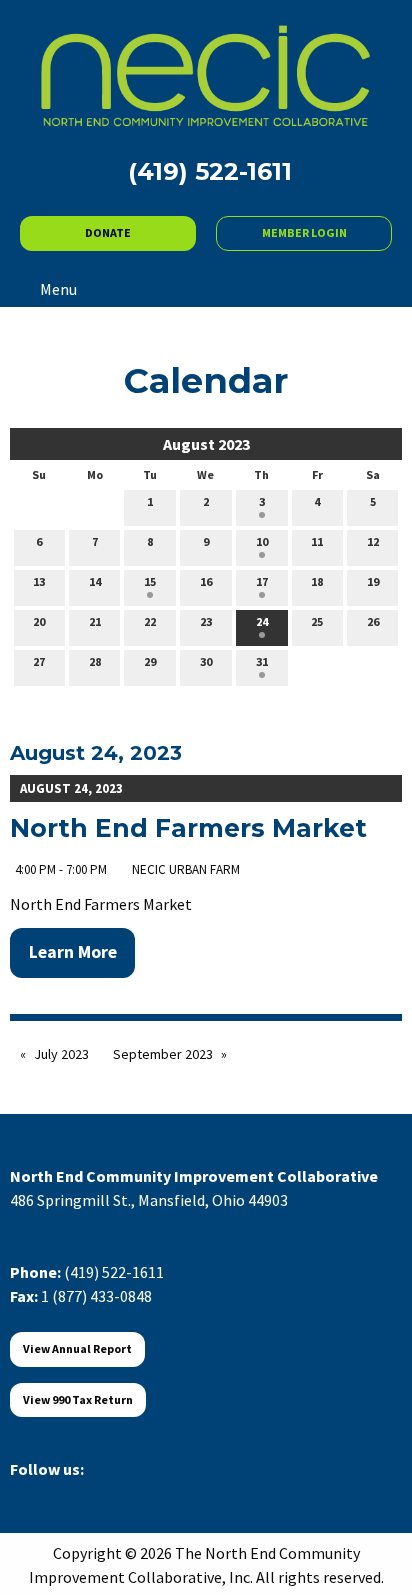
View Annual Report (77, 1348)
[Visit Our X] (58, 1492)
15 (150, 581)
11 (317, 541)
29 (150, 661)
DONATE (108, 232)
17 (262, 581)
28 (95, 661)
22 (150, 621)
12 (373, 541)
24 (262, 621)
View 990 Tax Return (78, 1399)
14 (95, 581)
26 (373, 621)
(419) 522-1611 (114, 1272)
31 (262, 661)
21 (95, 621)
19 (373, 581)
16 (206, 581)
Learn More (73, 952)
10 (262, 541)
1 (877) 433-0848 (96, 1296)
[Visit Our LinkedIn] (90, 1492)
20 (39, 621)
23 (206, 621)
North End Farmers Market (188, 828)
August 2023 (206, 444)
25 (317, 621)
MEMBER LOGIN (304, 232)
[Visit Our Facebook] (26, 1492)
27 (39, 661)
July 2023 (61, 1054)
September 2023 (163, 1054)
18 (317, 581)
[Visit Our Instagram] (122, 1492)
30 (206, 661)
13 (39, 581)
